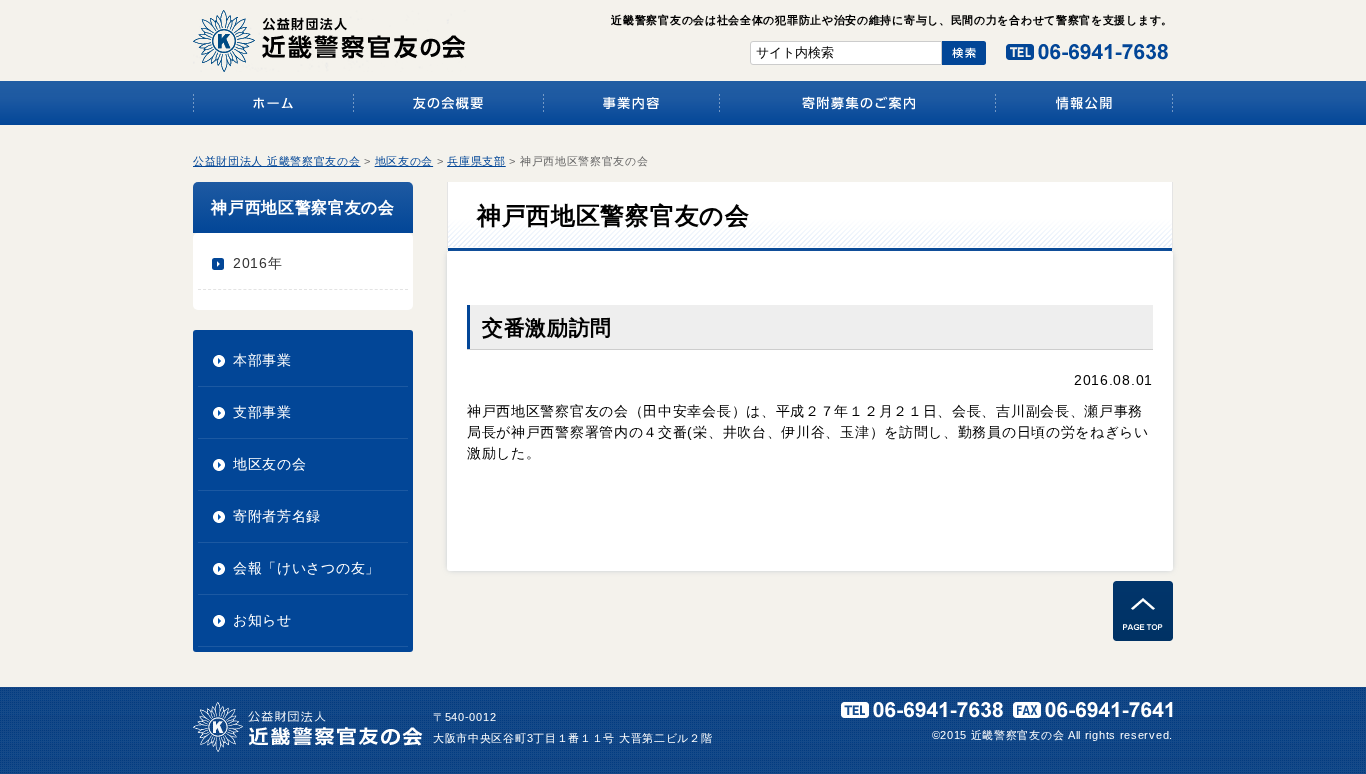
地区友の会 (270, 464)
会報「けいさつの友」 (306, 568)
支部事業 (262, 412)
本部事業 (262, 360)
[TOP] (1143, 636)
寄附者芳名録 (277, 516)
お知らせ (262, 620)
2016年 (258, 263)
